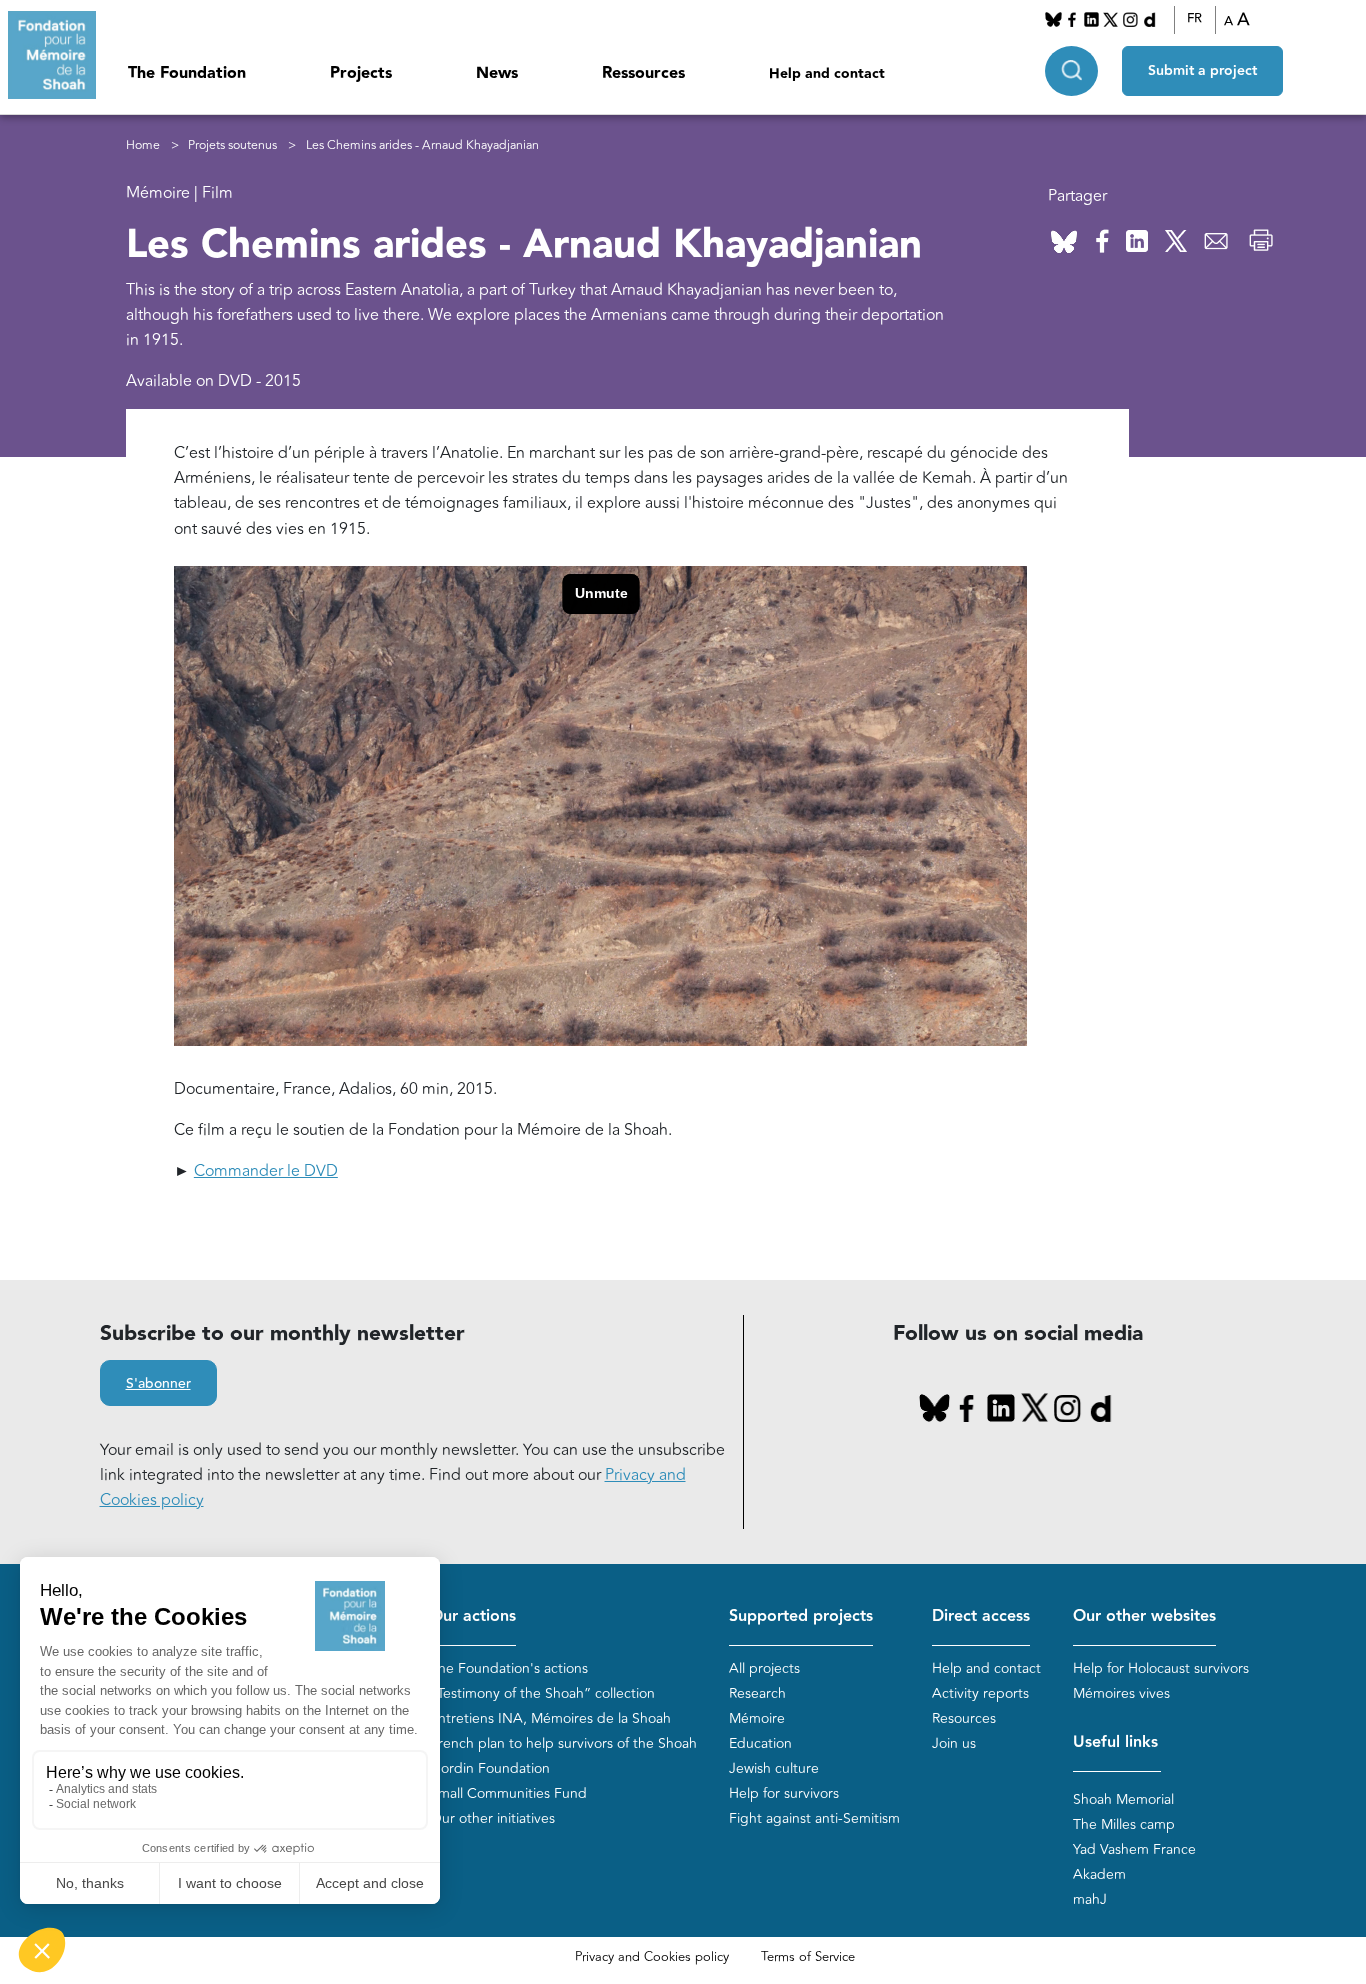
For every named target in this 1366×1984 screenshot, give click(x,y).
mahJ (1090, 1899)
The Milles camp (1124, 1824)
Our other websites (1144, 1616)
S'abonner (158, 1384)
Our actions (473, 1616)
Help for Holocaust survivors (1161, 1668)
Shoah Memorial (1123, 1799)
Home (143, 145)
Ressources (643, 73)
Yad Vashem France (1134, 1849)
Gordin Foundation (490, 1768)
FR (1194, 19)
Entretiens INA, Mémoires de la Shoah (550, 1718)
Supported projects (801, 1616)
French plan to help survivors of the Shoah (563, 1743)
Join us (954, 1743)
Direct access (981, 1616)
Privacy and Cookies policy (652, 1957)
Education (760, 1743)
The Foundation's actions (509, 1668)
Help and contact (827, 74)
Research (757, 1693)
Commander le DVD (266, 1171)
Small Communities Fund (508, 1793)
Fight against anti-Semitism (814, 1818)
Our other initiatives (492, 1818)
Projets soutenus (232, 145)
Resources (964, 1718)
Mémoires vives (1121, 1693)
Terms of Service (808, 1957)
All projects (764, 1668)
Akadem (1099, 1874)
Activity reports (980, 1693)
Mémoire (757, 1718)
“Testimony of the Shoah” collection (542, 1693)
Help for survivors (784, 1793)
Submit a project (1202, 71)
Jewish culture (774, 1768)
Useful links (1115, 1742)
